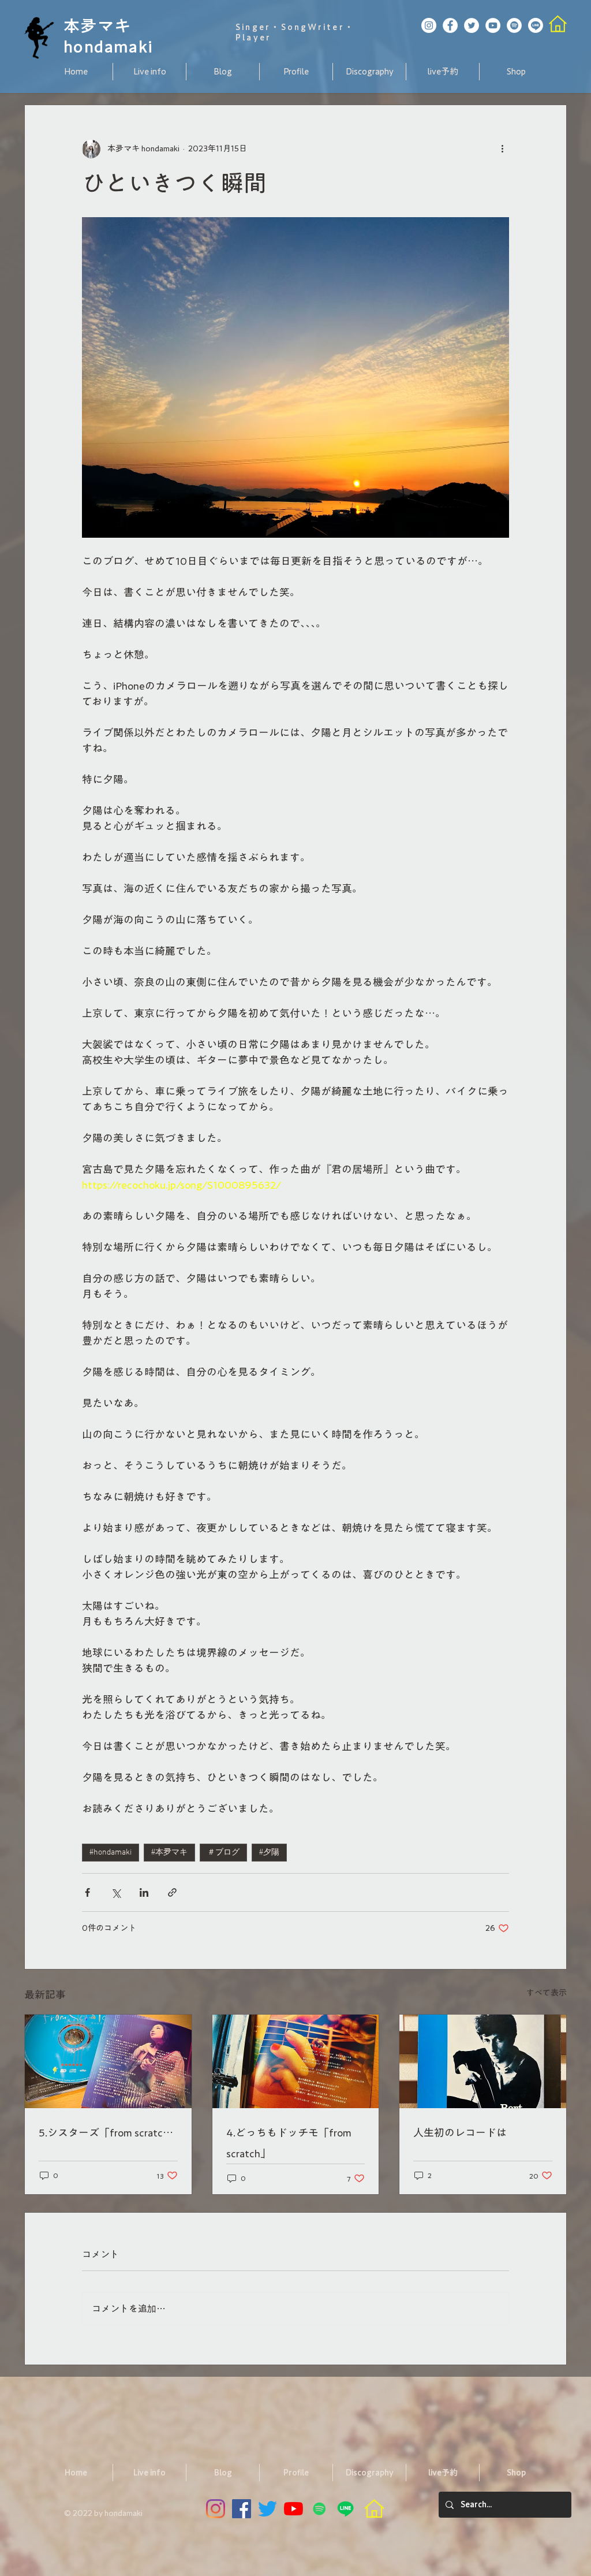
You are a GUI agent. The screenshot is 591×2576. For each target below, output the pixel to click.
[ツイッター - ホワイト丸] (472, 25)
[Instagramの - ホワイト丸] (429, 25)
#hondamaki (111, 1853)
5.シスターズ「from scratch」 (108, 2132)
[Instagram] (216, 2509)
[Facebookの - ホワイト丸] (450, 25)
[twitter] (268, 2509)
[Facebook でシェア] (87, 1892)
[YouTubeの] (293, 2509)
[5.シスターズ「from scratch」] (108, 2061)
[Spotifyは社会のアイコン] (319, 2509)
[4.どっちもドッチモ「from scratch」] (296, 2061)
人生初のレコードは (460, 2132)
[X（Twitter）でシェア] (116, 1892)
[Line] (536, 25)
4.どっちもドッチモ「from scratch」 (289, 2143)
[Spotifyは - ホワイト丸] (514, 25)
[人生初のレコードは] (483, 2061)
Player (253, 38)
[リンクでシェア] (172, 1892)
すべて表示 (547, 1993)
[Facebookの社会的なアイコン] (242, 2509)
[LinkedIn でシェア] (144, 1892)
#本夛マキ (169, 1853)
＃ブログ (223, 1853)
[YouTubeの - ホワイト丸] (493, 25)
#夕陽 (269, 1853)
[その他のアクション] (502, 149)
